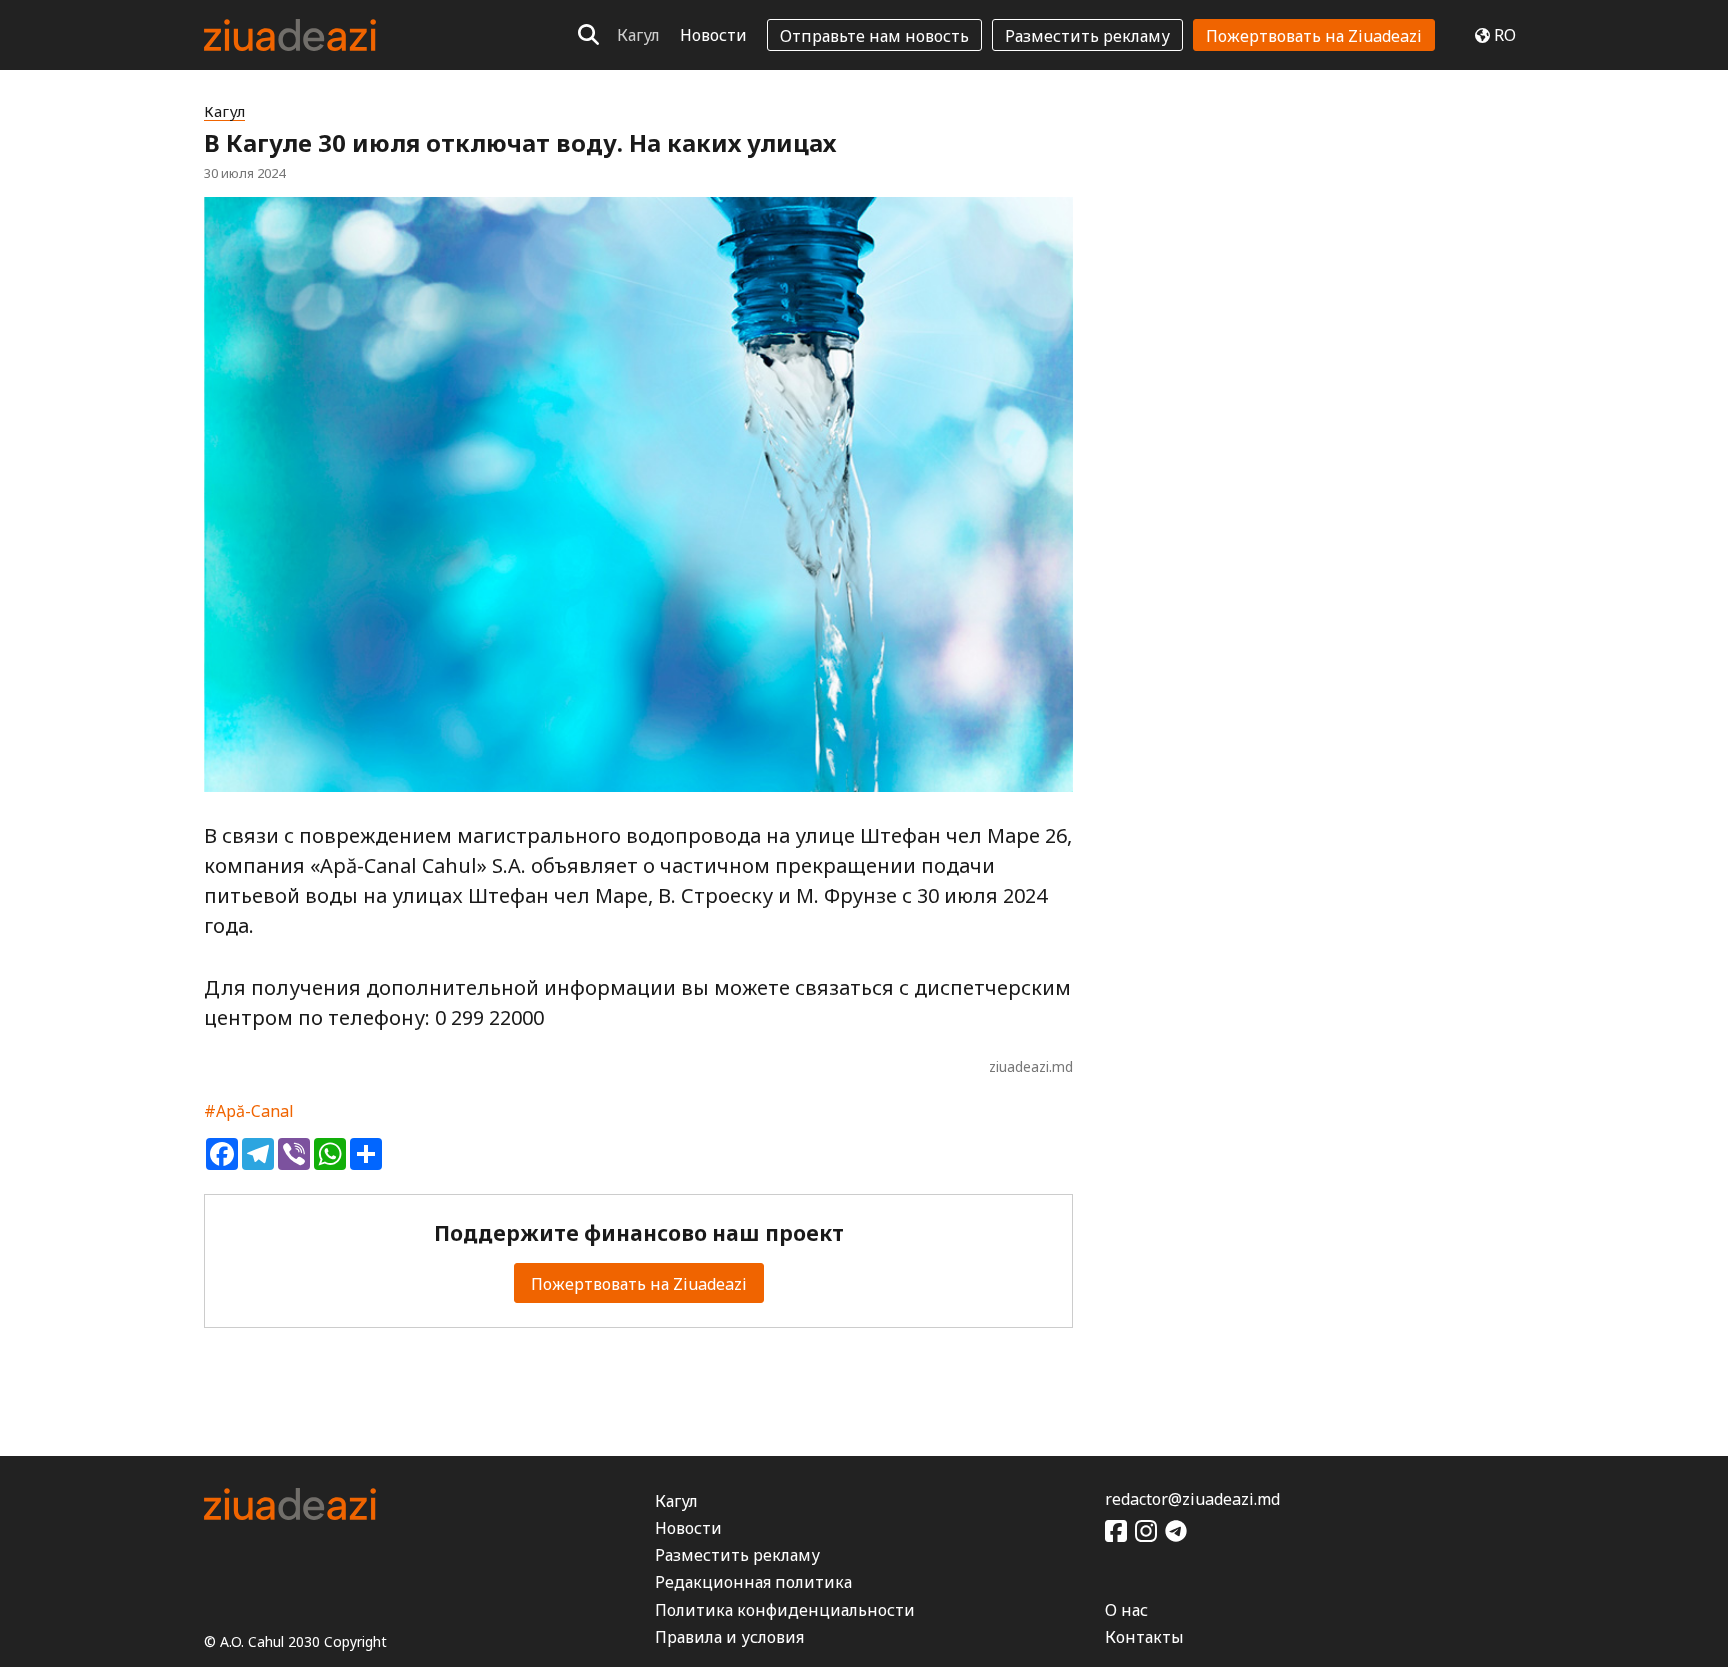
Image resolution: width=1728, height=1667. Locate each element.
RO (1505, 35)
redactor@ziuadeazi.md (1192, 1499)
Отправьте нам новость (874, 36)
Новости (713, 35)
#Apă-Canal (249, 1111)
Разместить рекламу (1087, 36)
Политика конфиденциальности (785, 1610)
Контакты (1144, 1637)
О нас (1126, 1610)
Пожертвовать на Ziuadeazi (1314, 36)
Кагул (638, 35)
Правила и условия (729, 1637)
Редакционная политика (753, 1582)
